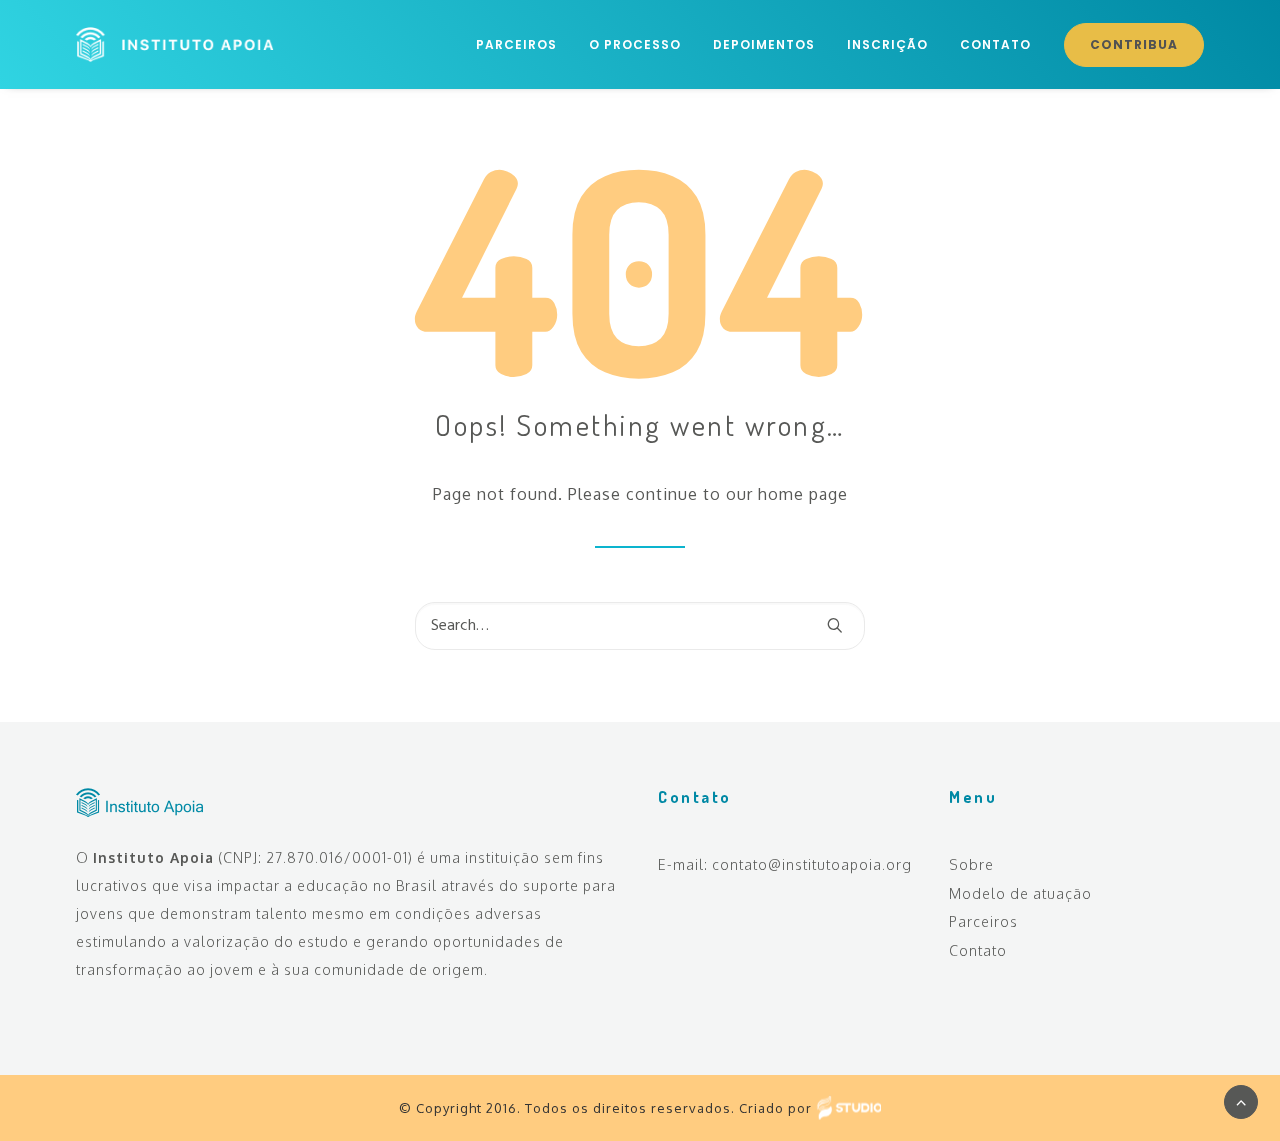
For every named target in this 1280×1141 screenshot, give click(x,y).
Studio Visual (848, 1107)
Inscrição (887, 44)
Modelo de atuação (1020, 893)
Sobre (971, 864)
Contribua (1134, 44)
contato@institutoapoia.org (812, 864)
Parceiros (516, 44)
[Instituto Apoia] (175, 44)
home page (803, 494)
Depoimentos (764, 44)
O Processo (635, 44)
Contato (995, 44)
